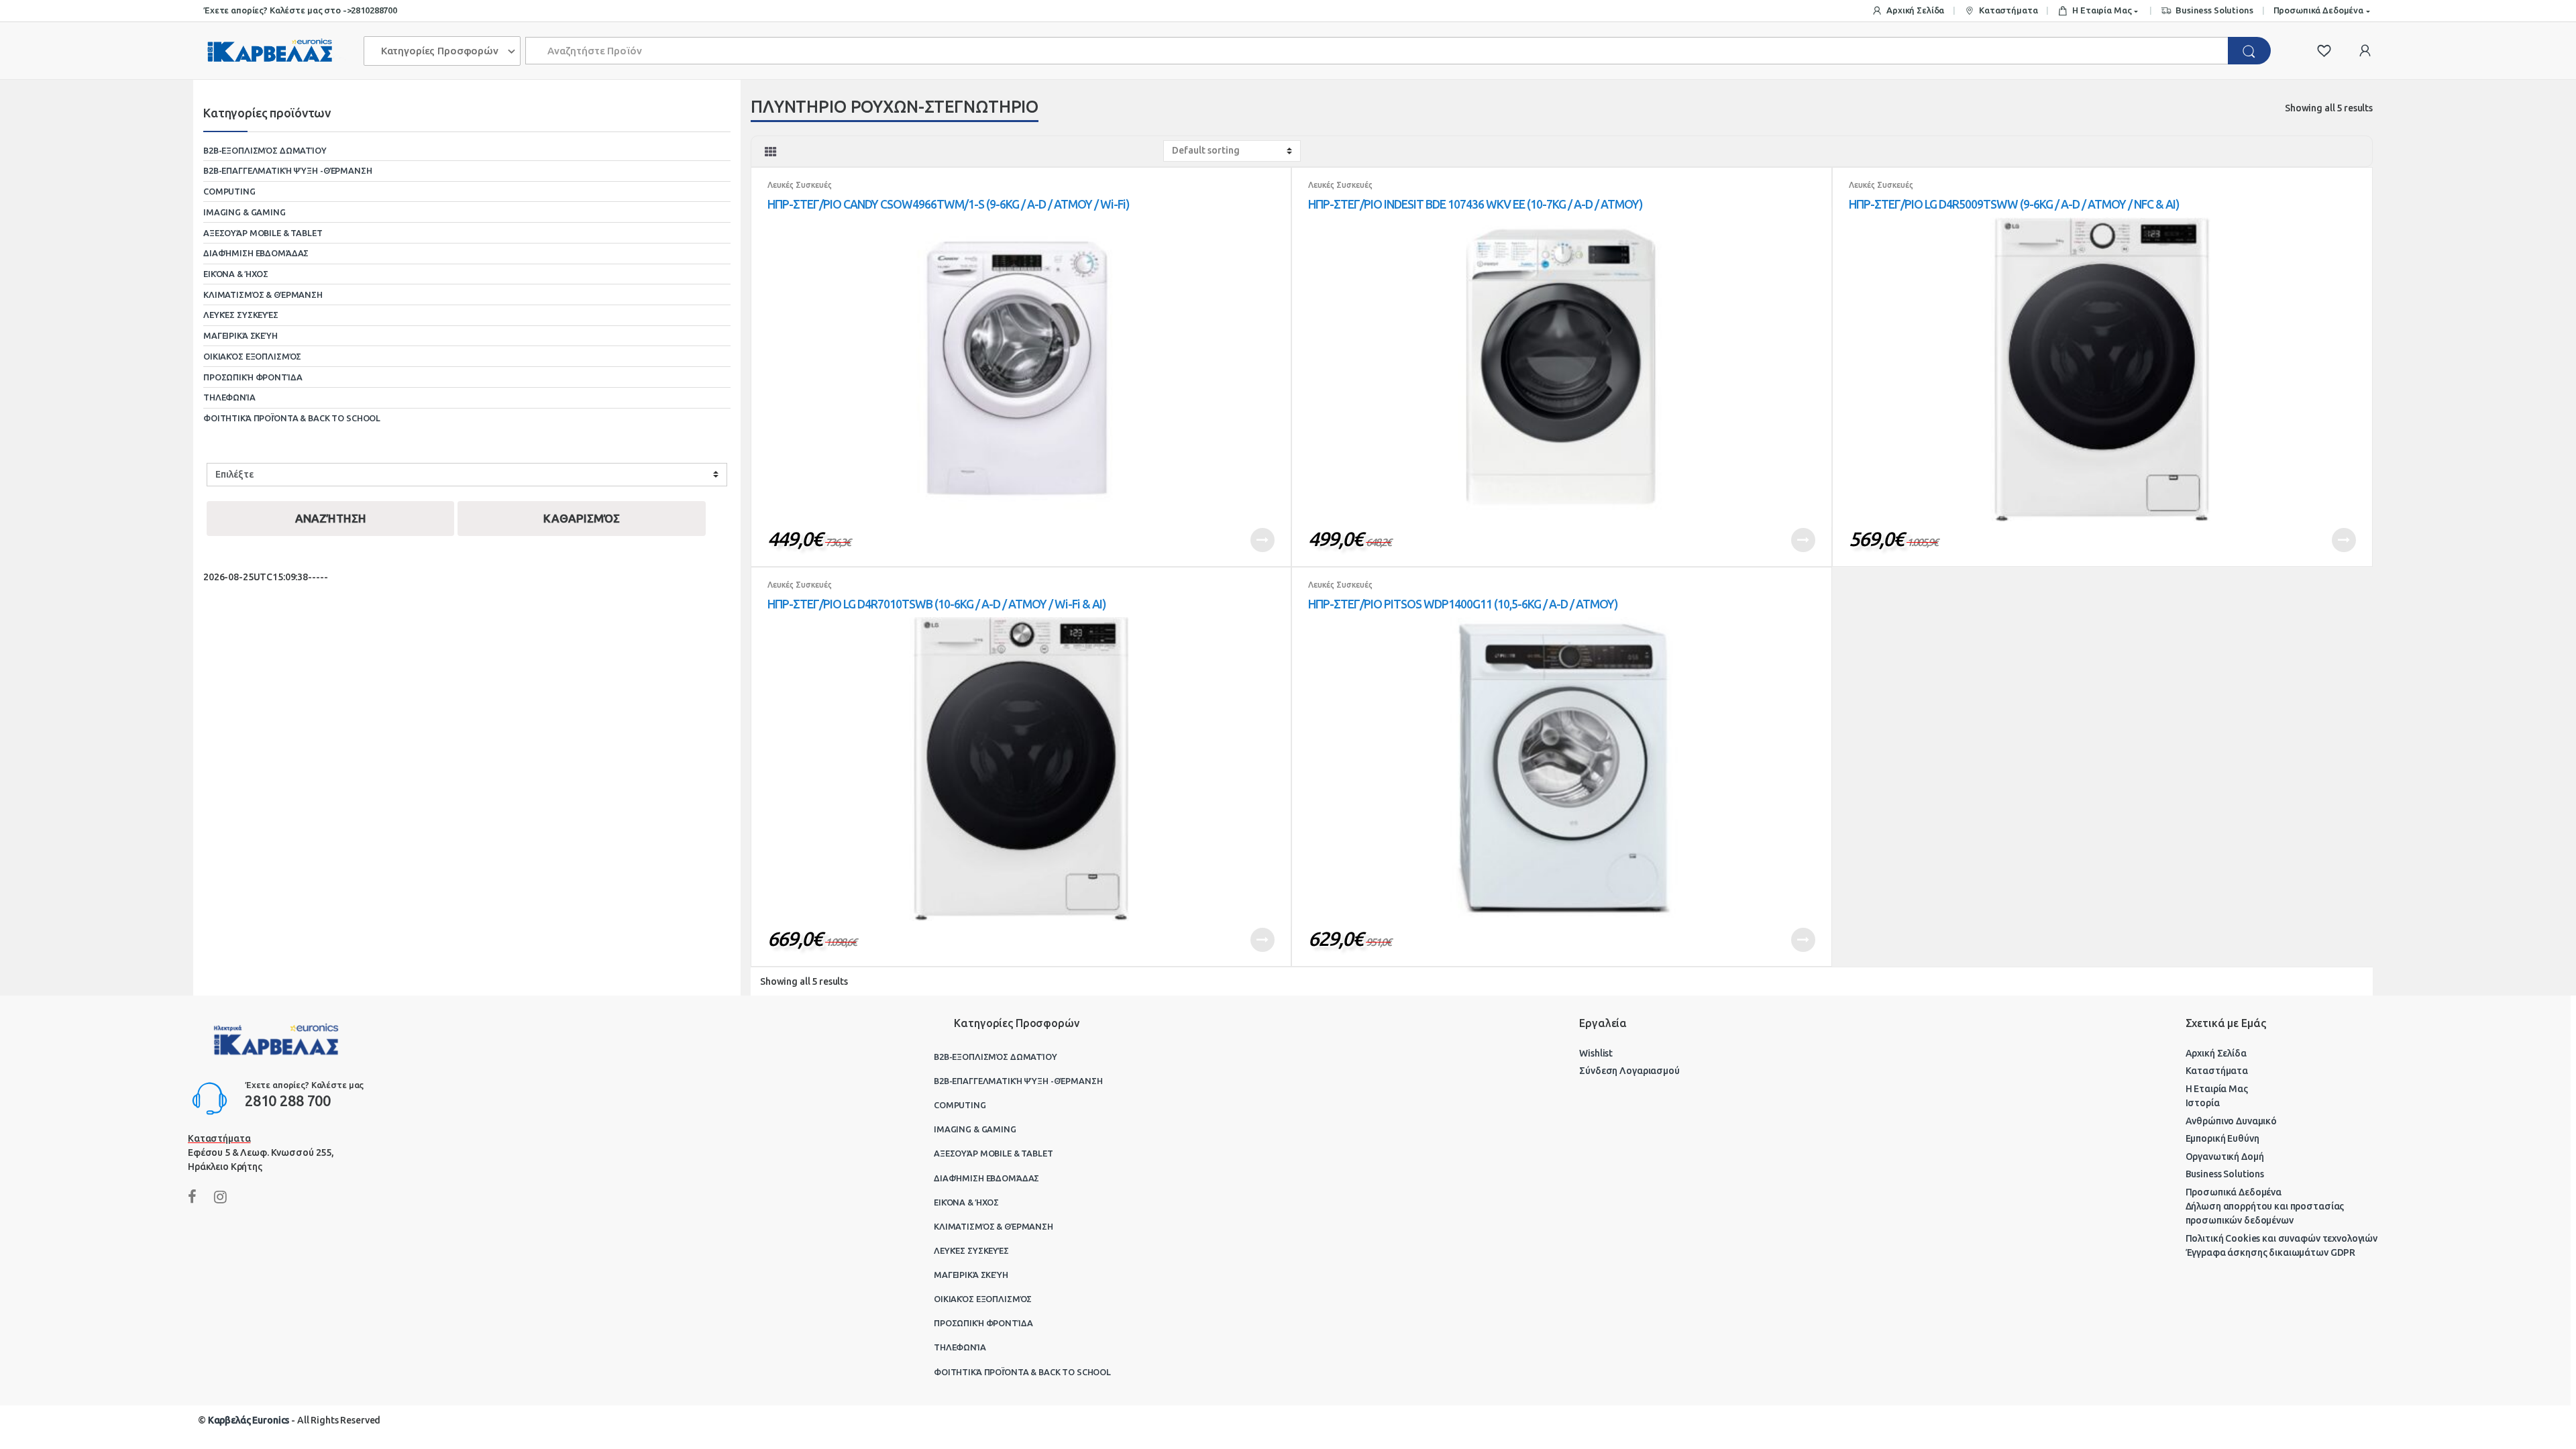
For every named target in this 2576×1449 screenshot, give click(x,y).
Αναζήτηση (331, 518)
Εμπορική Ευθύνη (2222, 1138)
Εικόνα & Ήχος (236, 274)
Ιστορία (2203, 1103)
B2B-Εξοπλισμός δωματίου (265, 150)
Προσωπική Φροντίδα (253, 377)
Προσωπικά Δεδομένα (2318, 10)
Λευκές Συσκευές (800, 185)
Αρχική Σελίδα (1915, 10)
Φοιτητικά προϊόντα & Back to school (292, 418)
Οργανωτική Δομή (2225, 1157)
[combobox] (1377, 51)
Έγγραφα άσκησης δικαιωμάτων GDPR (2271, 1252)
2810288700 (374, 10)
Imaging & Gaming (245, 212)
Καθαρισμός (582, 518)
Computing (229, 191)
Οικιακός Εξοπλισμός (252, 356)
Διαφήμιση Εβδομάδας (256, 253)
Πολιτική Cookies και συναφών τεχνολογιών (2282, 1238)
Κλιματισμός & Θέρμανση (263, 294)
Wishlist (1596, 1053)
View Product (1263, 540)
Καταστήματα (2008, 10)
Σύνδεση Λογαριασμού (1629, 1071)
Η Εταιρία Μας (2102, 10)
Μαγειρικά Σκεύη (240, 335)
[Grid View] (771, 152)
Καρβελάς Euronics (249, 1420)
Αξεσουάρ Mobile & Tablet (263, 233)
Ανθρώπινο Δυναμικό (2231, 1121)
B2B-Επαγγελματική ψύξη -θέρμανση (288, 170)
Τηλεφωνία (229, 397)
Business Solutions (2214, 10)
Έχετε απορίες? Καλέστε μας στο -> (277, 10)
